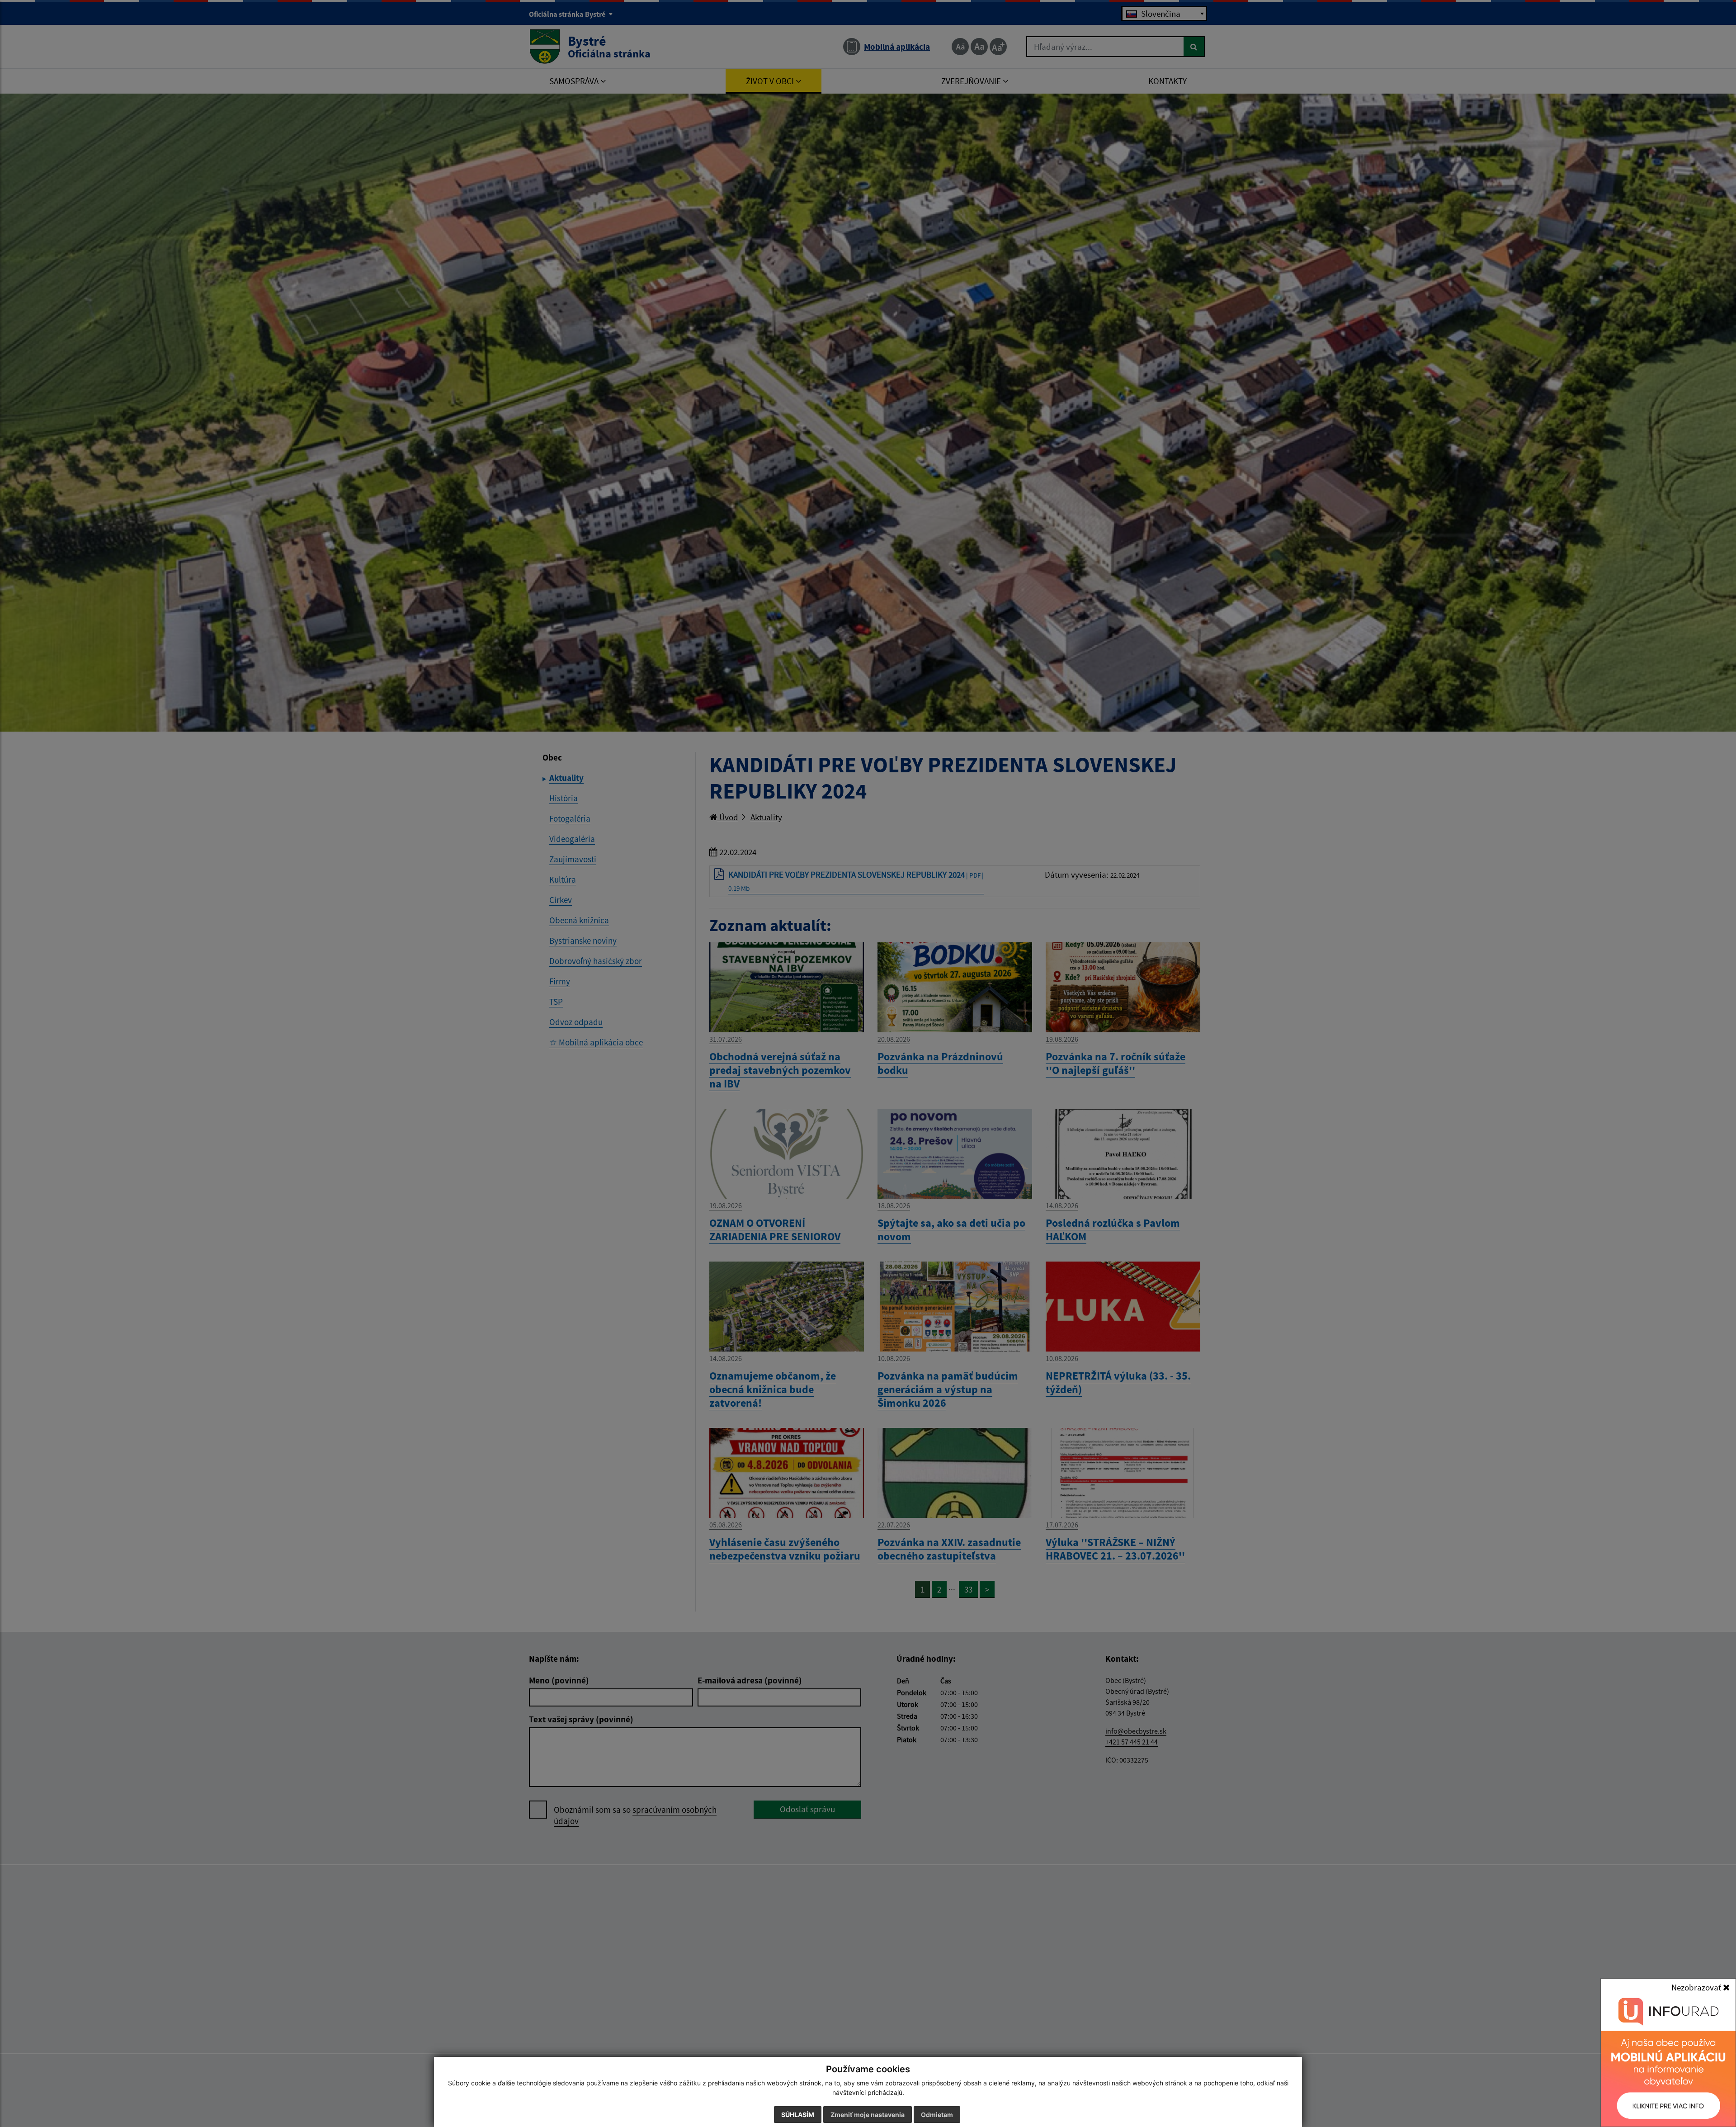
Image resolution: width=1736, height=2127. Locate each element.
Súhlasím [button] (798, 2115)
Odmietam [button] (937, 2115)
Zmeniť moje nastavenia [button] (868, 2115)
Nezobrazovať (1697, 1987)
